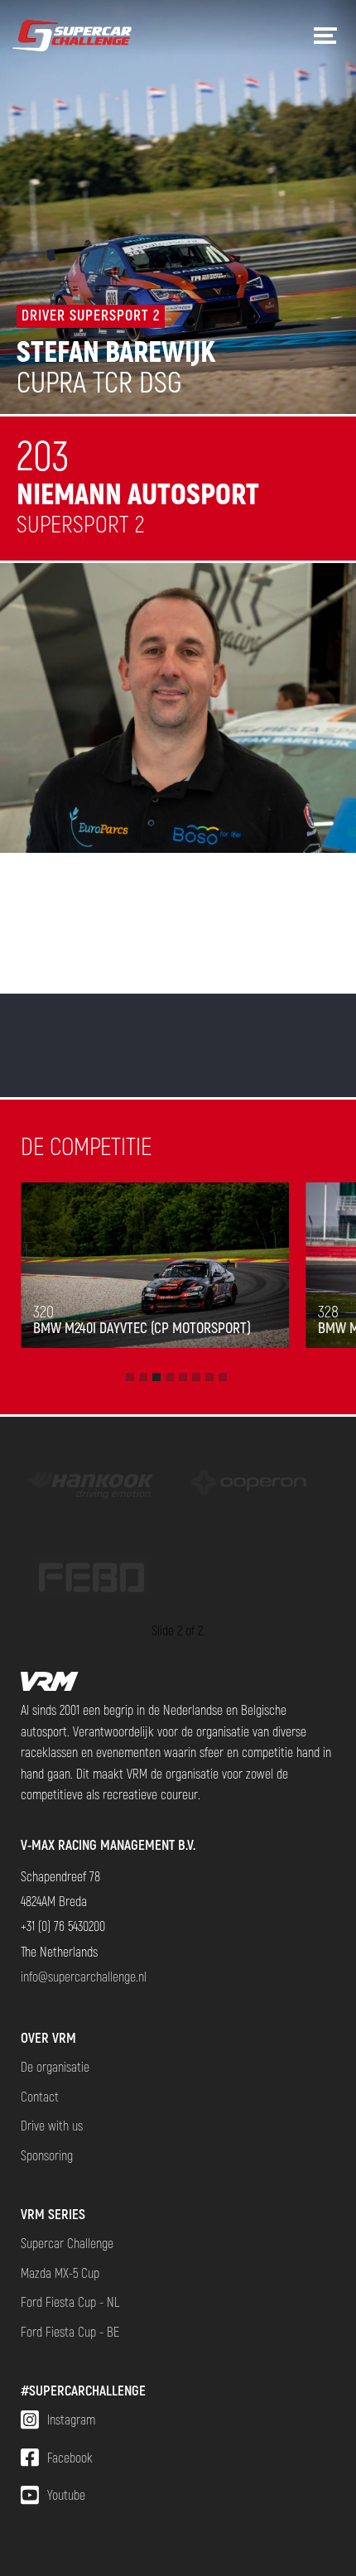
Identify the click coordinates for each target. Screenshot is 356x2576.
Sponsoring (47, 2155)
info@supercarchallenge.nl (84, 1976)
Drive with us (52, 2125)
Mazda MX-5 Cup (60, 2273)
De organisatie (55, 2066)
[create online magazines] (249, 1484)
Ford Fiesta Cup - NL (70, 2302)
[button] (130, 1377)
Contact (40, 2096)
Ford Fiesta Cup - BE (70, 2331)
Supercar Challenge (67, 2243)
